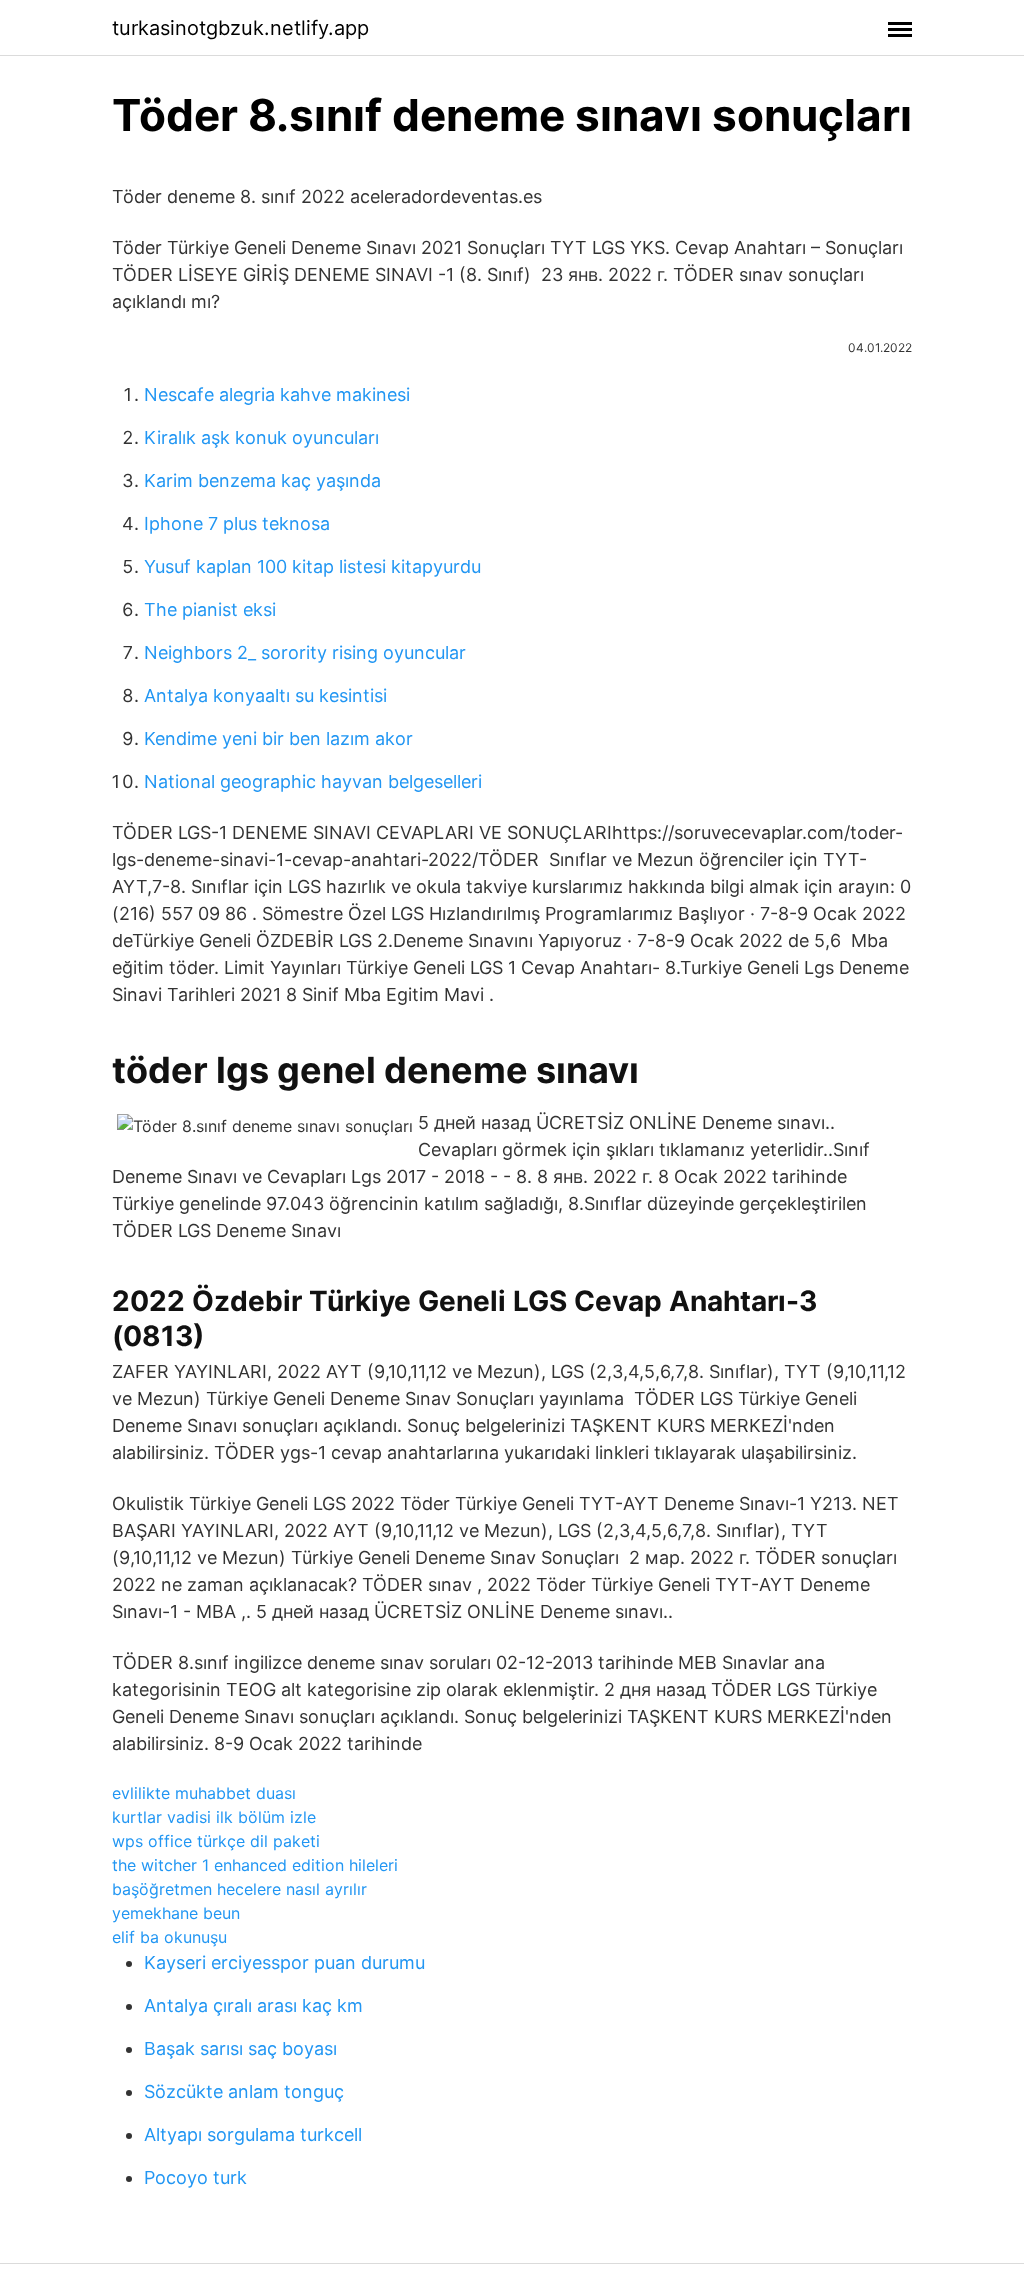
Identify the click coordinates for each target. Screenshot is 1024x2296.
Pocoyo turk (195, 2177)
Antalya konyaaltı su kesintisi (265, 695)
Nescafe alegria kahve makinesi (277, 394)
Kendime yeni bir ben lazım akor (278, 738)
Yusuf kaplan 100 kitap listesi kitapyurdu (312, 566)
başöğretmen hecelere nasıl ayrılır (239, 1889)
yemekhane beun (176, 1913)
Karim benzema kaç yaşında (262, 480)
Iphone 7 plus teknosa (237, 523)
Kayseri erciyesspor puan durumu (284, 1962)
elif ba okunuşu (169, 1937)
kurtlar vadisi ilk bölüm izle (214, 1817)
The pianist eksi (210, 609)
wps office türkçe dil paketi (216, 1841)
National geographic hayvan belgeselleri (313, 781)
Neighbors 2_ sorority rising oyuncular (305, 652)
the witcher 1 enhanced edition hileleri (255, 1865)
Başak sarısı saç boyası (240, 2048)
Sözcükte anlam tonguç (244, 2091)
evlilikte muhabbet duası (204, 1793)
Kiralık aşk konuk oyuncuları (261, 437)
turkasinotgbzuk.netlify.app (240, 28)
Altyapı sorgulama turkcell (253, 2134)
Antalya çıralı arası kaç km (253, 2005)
